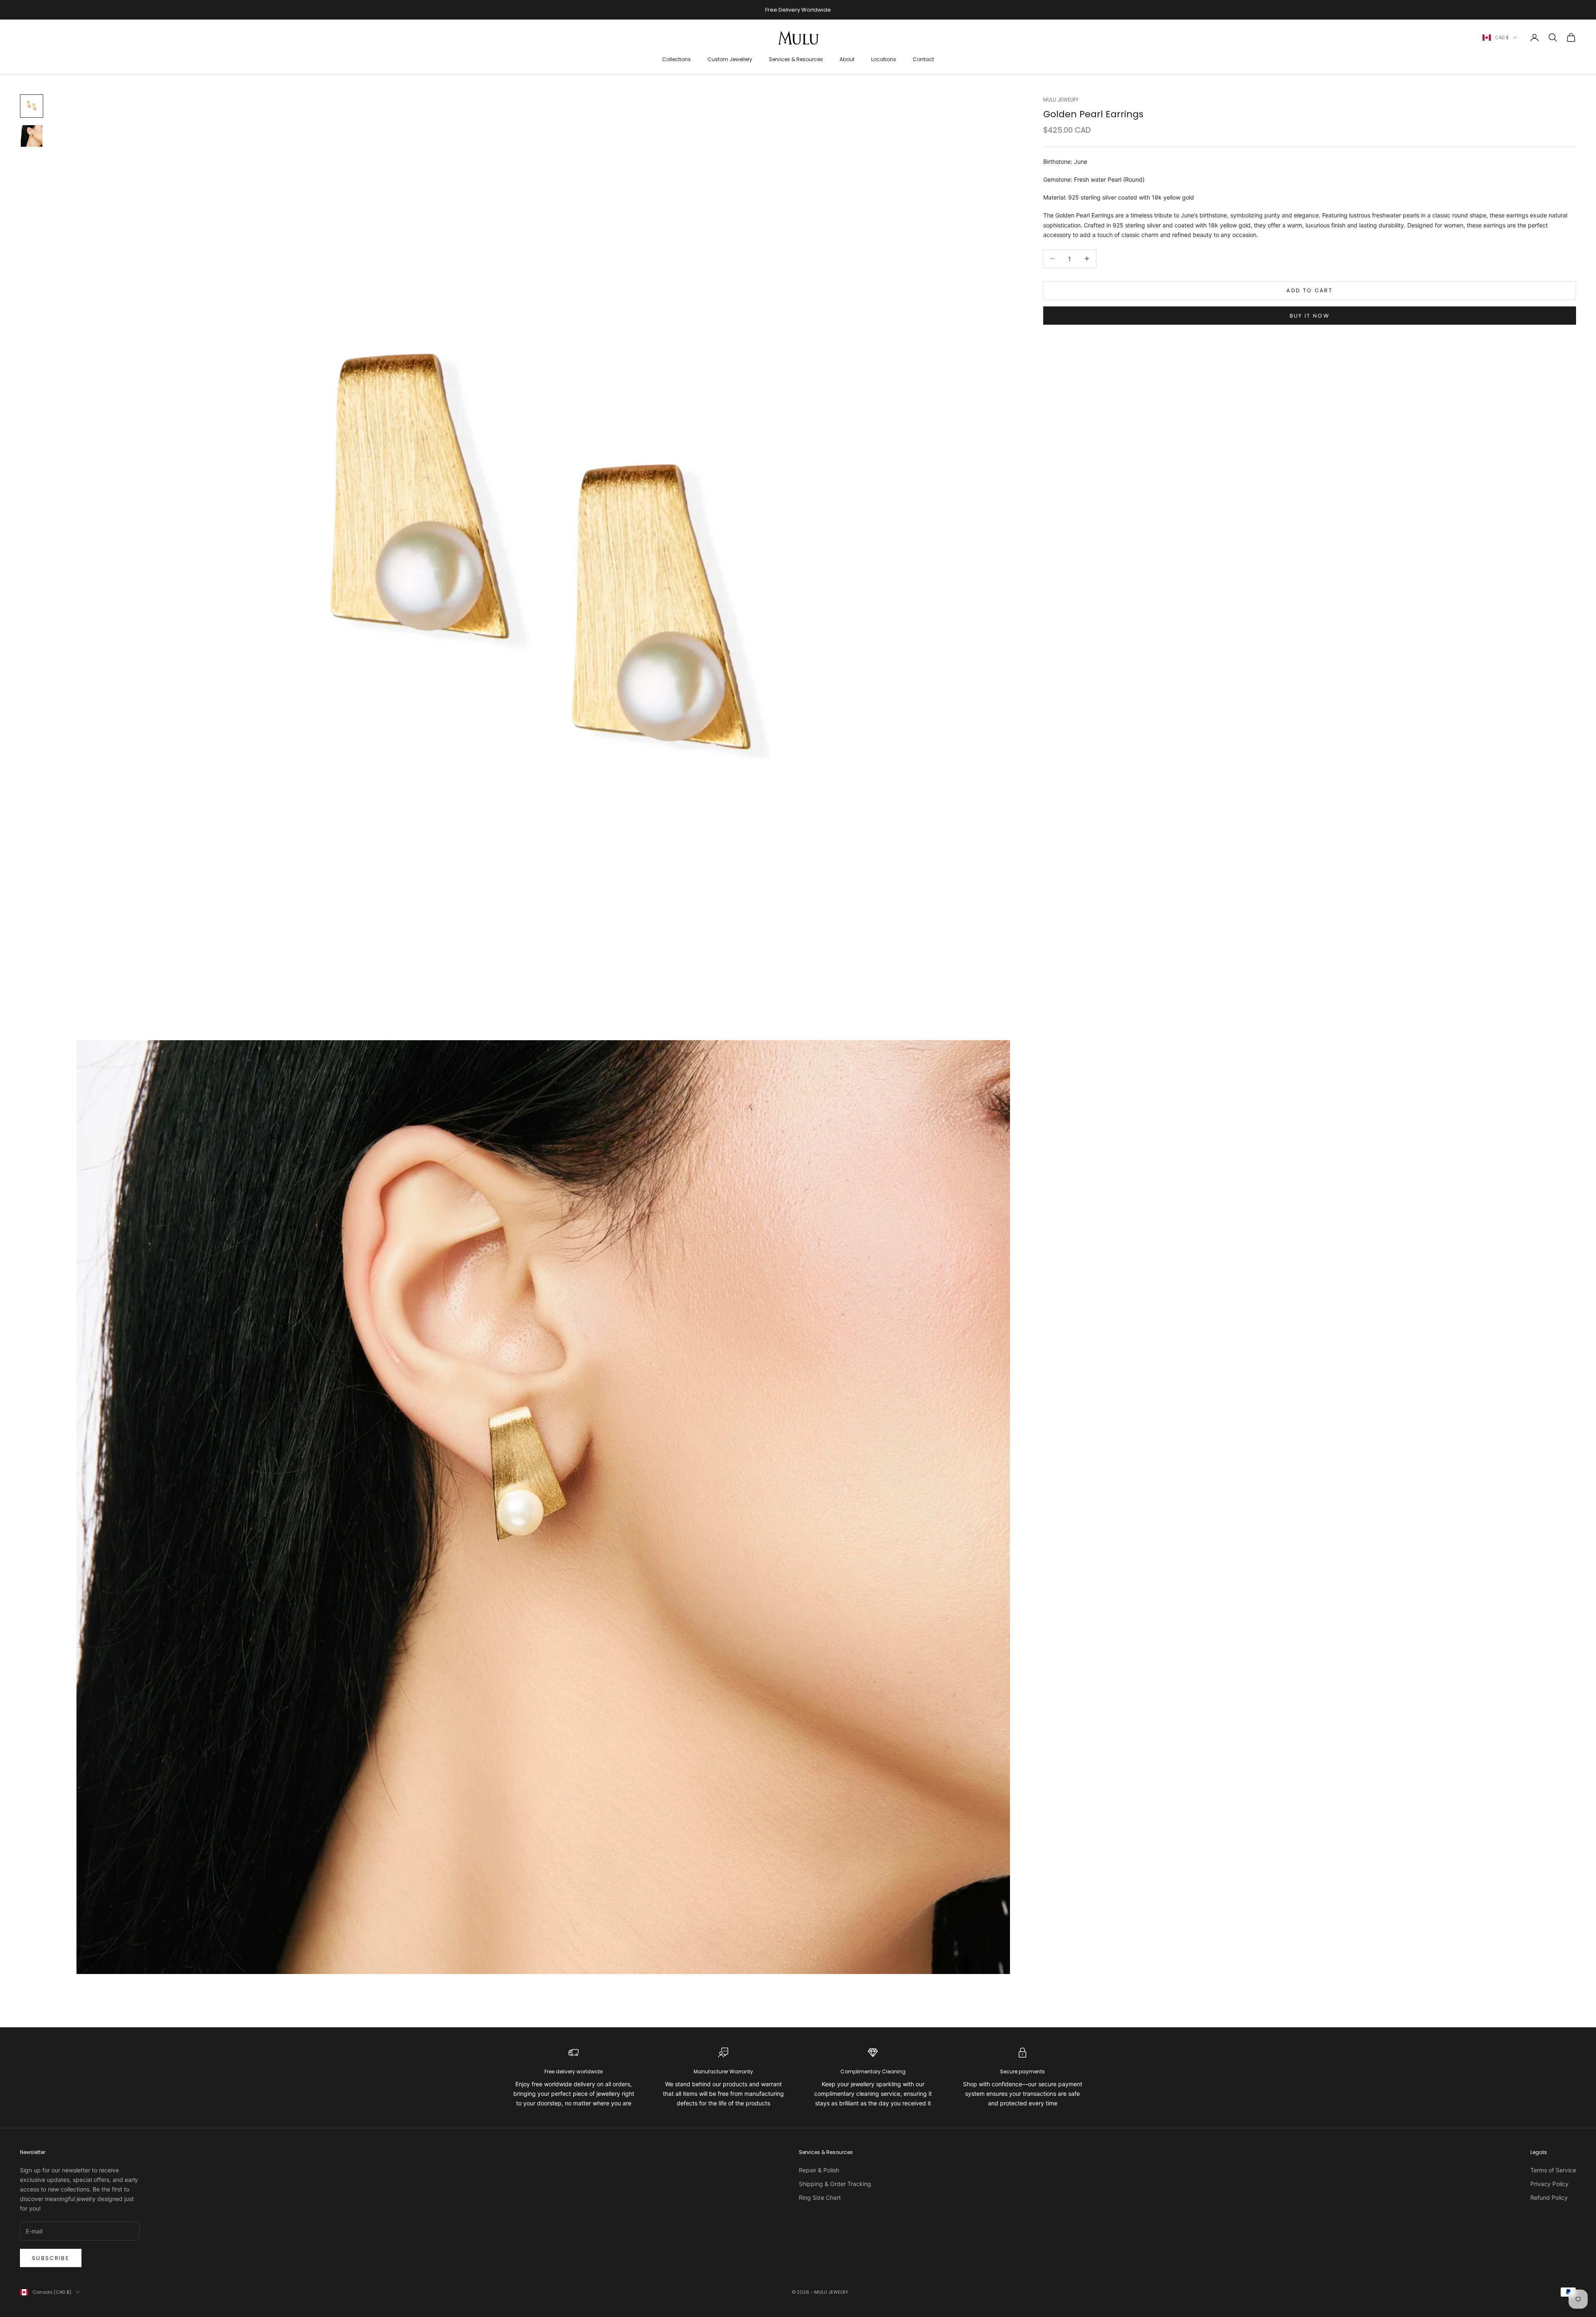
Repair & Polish (819, 2170)
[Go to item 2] (32, 136)
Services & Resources (796, 59)
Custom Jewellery (730, 59)
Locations (884, 59)
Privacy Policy (1549, 2184)
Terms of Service (1553, 2170)
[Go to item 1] (32, 106)
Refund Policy (1549, 2197)
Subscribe (51, 2258)
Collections (676, 59)
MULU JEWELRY (1061, 100)
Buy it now (1310, 315)
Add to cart (1309, 290)
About (847, 59)
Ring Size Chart (820, 2197)
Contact (923, 59)
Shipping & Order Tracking (835, 2184)
